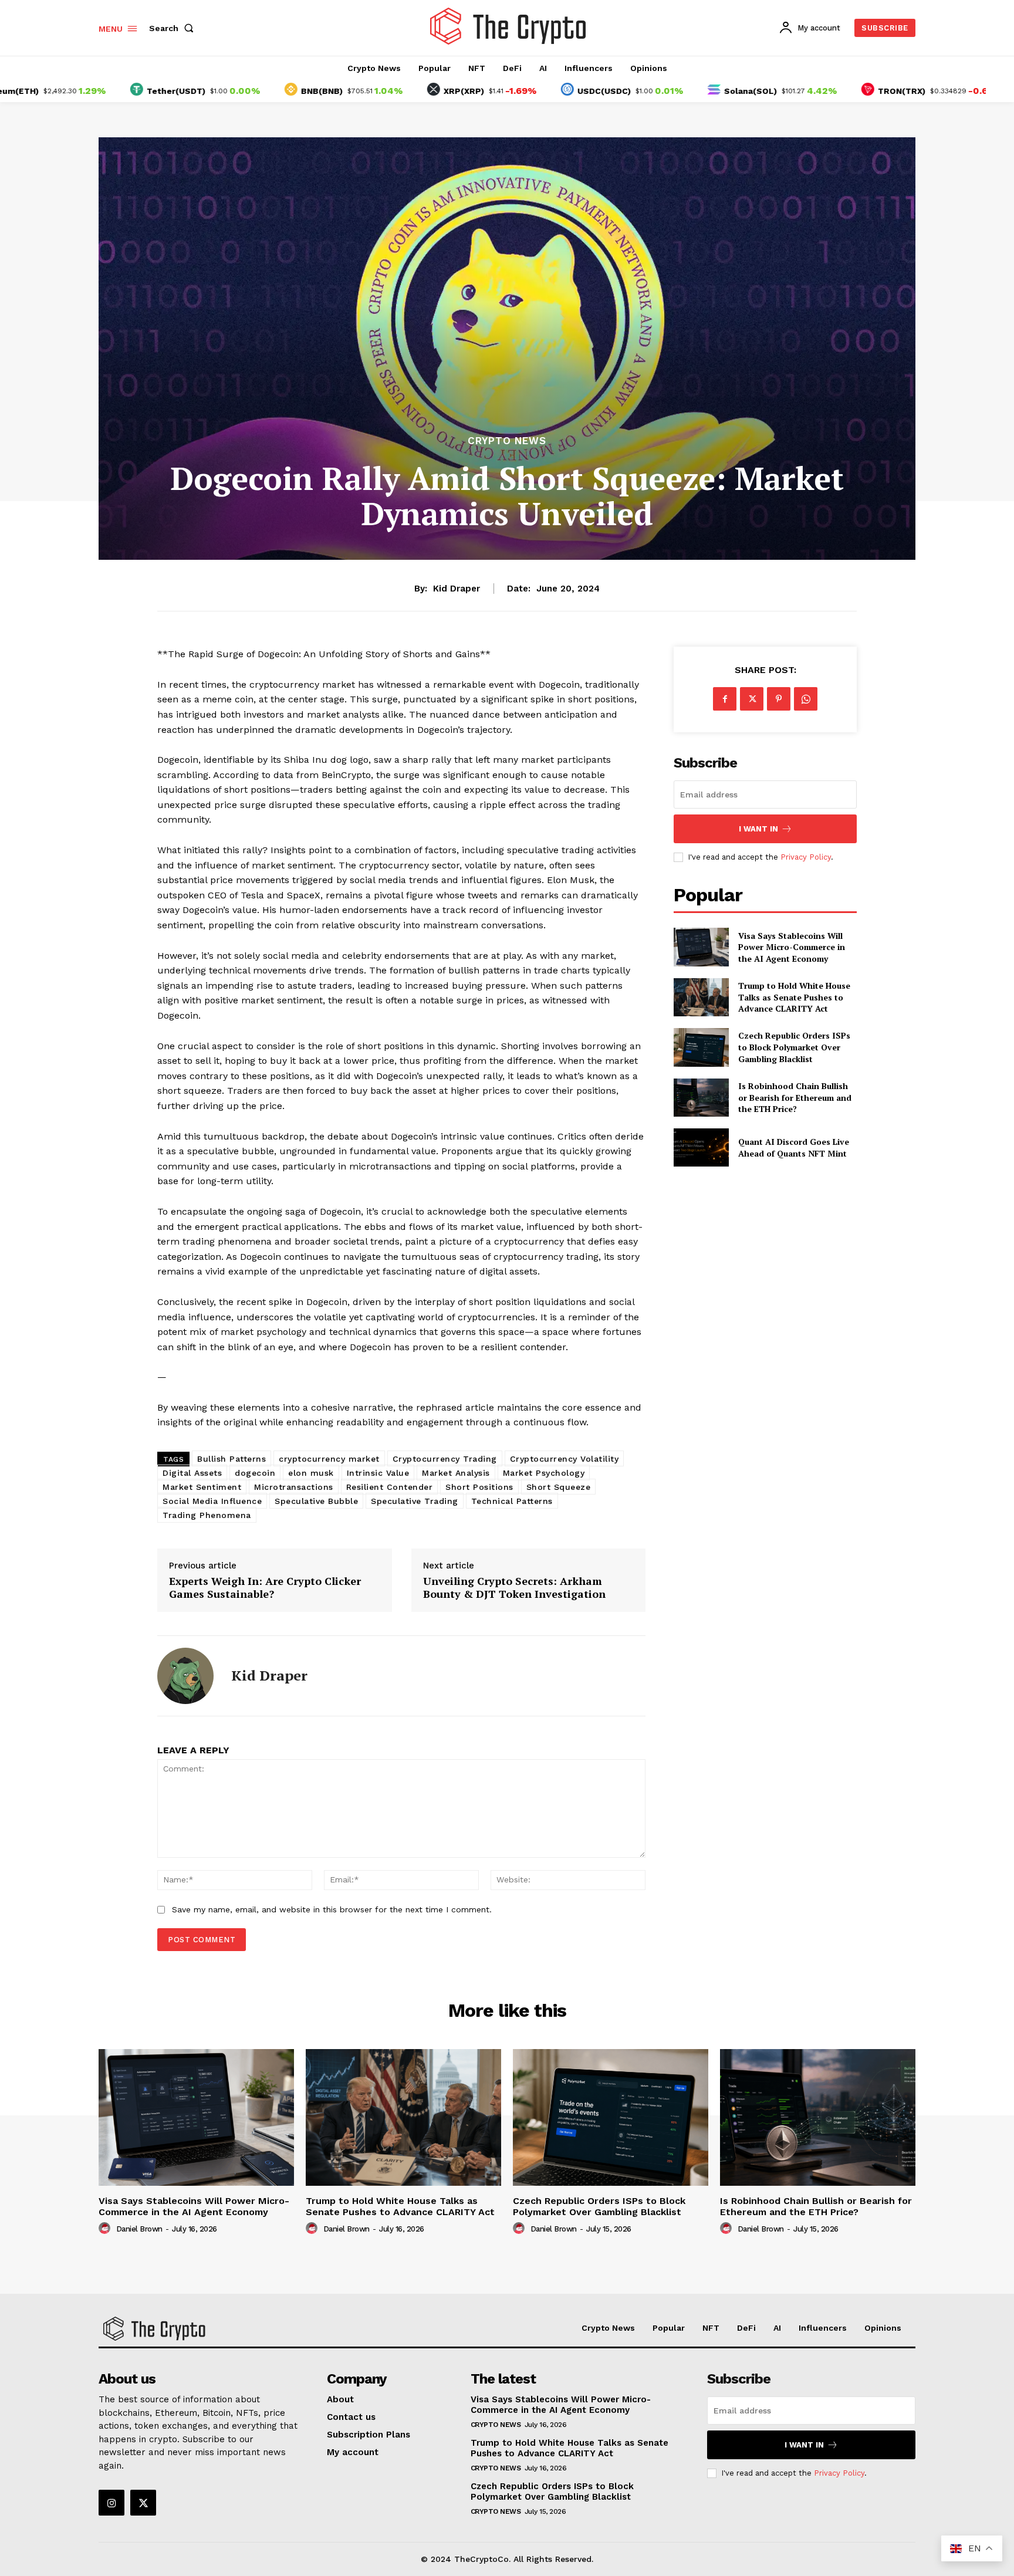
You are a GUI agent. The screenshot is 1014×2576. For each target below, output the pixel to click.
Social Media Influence (212, 1501)
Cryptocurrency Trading (445, 1459)
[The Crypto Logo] (509, 26)
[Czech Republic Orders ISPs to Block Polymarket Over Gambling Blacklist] (701, 1047)
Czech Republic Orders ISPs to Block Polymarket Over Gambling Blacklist (794, 1047)
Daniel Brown (139, 2229)
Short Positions (479, 1487)
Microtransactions (294, 1487)
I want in (758, 829)
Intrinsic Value (378, 1473)
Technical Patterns (512, 1501)
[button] (174, 28)
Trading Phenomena (207, 1515)
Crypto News (507, 441)
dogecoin (255, 1473)
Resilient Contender (390, 1487)
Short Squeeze (559, 1487)
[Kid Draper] (185, 1676)
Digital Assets (192, 1473)
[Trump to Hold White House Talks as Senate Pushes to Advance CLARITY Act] (701, 997)
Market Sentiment (202, 1487)
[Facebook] (725, 699)
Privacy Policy (806, 857)
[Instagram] (111, 2503)
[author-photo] (106, 2229)
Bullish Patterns (231, 1459)
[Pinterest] (779, 699)
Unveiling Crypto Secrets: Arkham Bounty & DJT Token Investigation (514, 1588)
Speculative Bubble (316, 1501)
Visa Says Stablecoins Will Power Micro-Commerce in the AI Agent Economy (792, 947)
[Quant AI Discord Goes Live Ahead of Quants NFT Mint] (701, 1147)
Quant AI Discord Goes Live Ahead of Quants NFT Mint (794, 1147)
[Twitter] (752, 699)
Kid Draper (457, 589)
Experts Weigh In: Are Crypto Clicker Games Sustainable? (265, 1588)
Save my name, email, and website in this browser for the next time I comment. (332, 1909)
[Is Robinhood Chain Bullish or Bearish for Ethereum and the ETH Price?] (701, 1098)
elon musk (311, 1473)
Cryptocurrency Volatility (565, 1459)
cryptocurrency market (329, 1459)
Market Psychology (544, 1473)
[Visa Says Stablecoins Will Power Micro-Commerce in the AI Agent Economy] (701, 947)
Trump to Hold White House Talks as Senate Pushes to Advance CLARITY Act (794, 997)
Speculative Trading (415, 1501)
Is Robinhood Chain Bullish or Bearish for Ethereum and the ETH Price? (795, 1097)
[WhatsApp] (806, 699)
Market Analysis (456, 1473)
